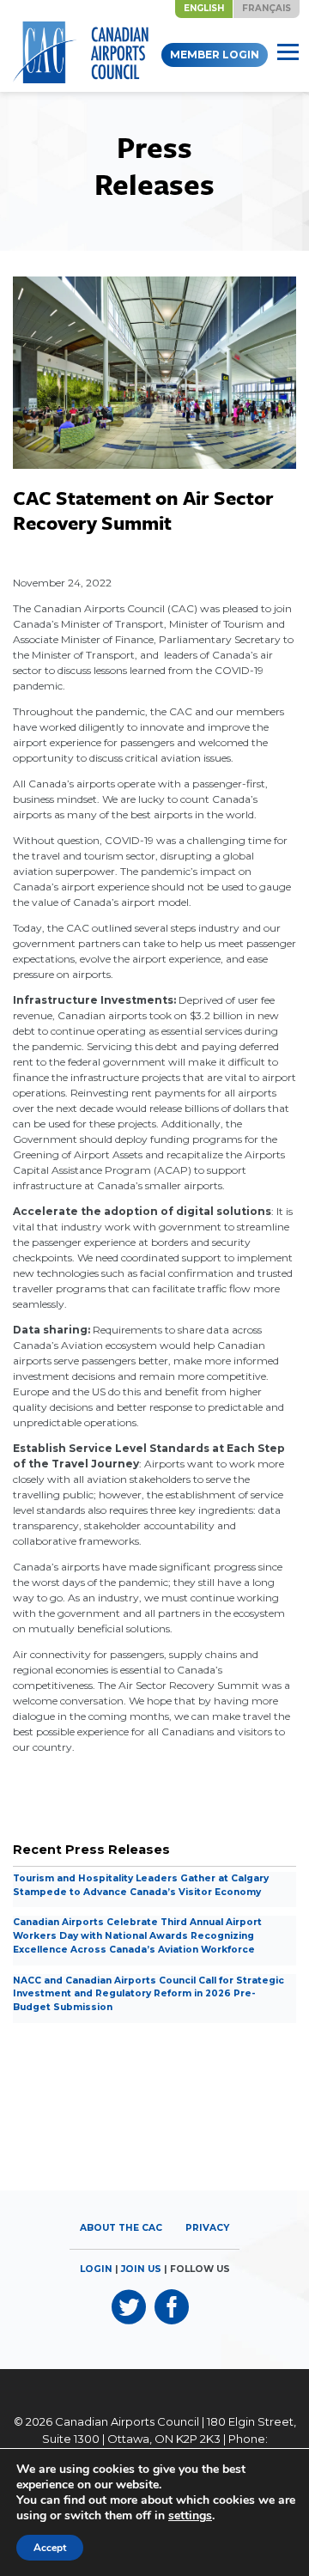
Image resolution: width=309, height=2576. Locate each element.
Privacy (207, 2228)
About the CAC (121, 2228)
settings (190, 2516)
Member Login (215, 55)
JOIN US (141, 2269)
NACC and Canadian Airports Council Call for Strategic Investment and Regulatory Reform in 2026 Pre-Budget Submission (148, 1994)
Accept (50, 2548)
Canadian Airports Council (127, 2421)
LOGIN (96, 2269)
